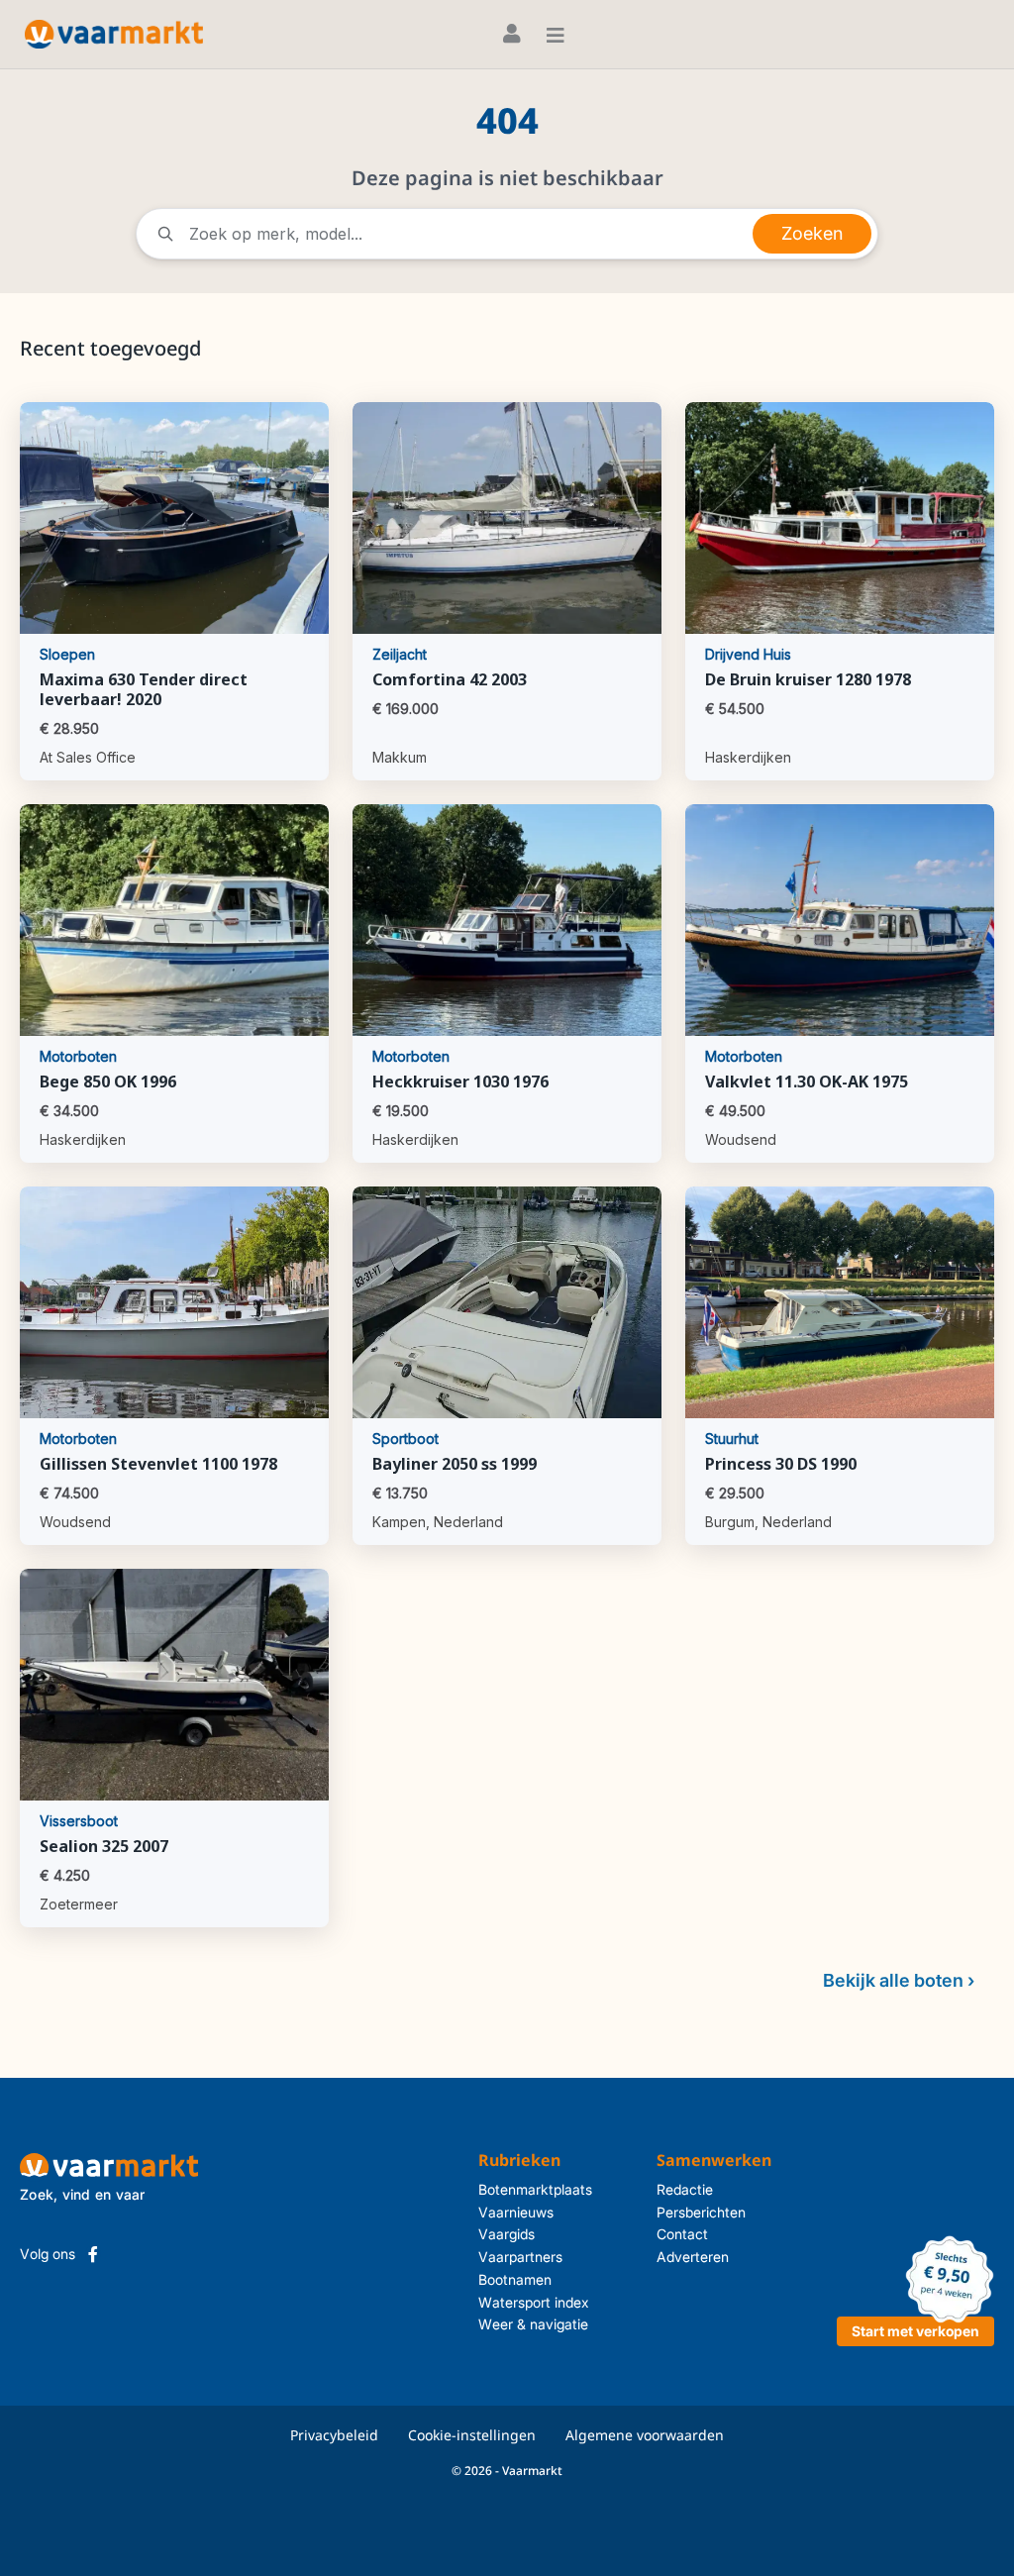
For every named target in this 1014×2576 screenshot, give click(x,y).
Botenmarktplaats (535, 2189)
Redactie (685, 2189)
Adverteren (693, 2257)
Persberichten (701, 2212)
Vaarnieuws (516, 2212)
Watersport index (534, 2302)
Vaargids (507, 2234)
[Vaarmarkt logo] (114, 34)
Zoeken (812, 233)
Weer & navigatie (533, 2324)
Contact (682, 2234)
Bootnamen (515, 2279)
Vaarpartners (520, 2257)
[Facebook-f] (93, 2254)
